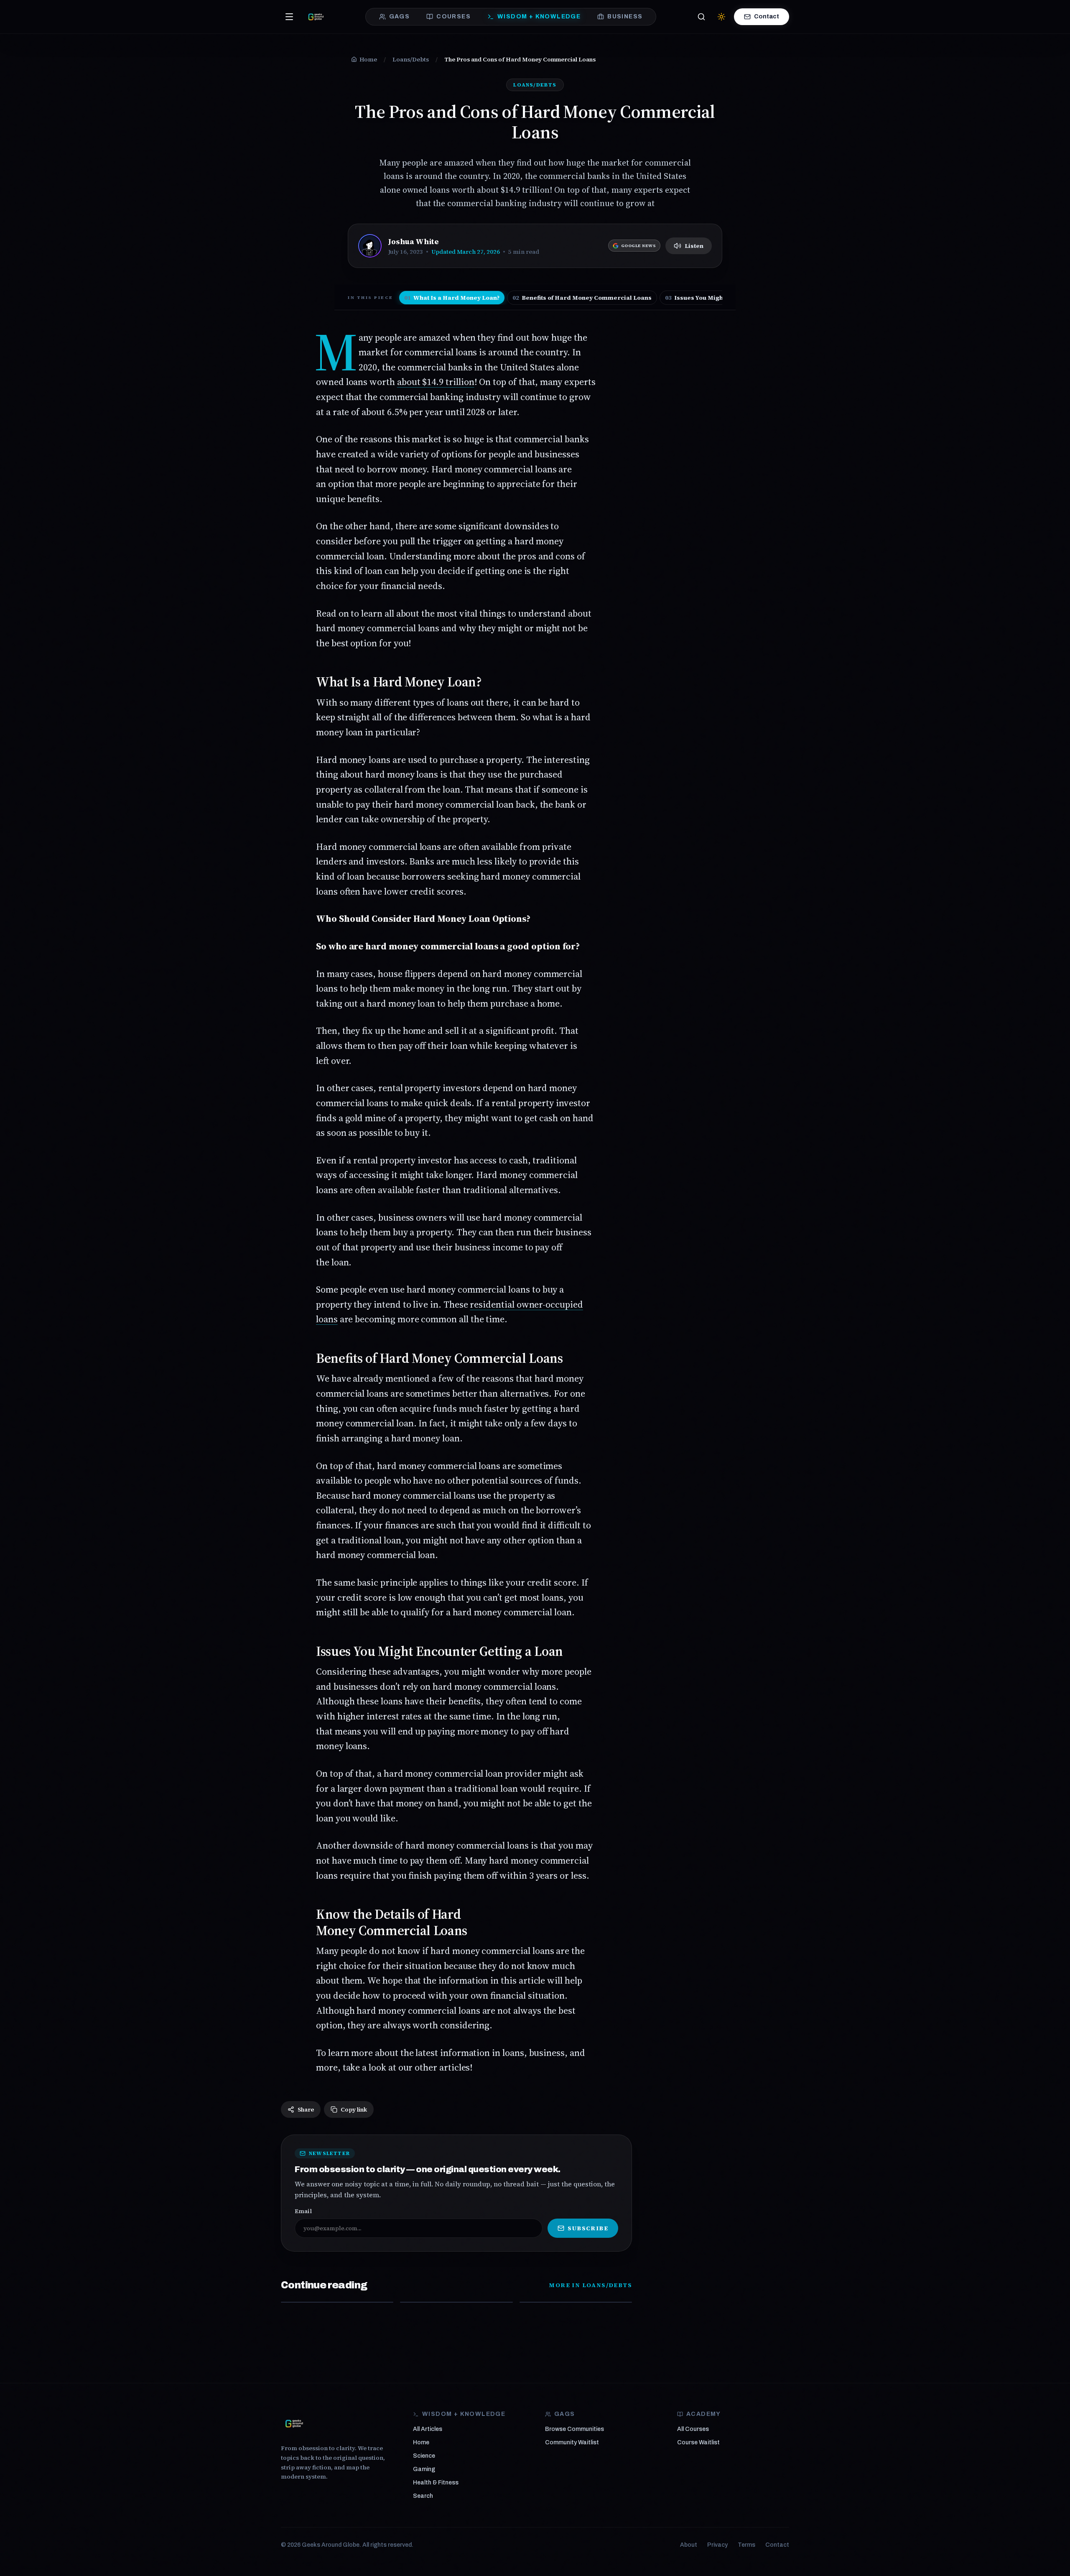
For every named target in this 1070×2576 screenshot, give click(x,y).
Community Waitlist (572, 2442)
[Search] (701, 17)
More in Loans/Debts (590, 2285)
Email (303, 2211)
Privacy (717, 2545)
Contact (767, 17)
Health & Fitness (436, 2483)
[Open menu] (289, 17)
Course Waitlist (698, 2442)
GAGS (400, 17)
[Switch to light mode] (721, 17)
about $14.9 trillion (436, 382)
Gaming (424, 2469)
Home (421, 2442)
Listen (694, 246)
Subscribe (588, 2228)
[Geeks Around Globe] (294, 2423)
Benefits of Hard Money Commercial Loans (582, 298)
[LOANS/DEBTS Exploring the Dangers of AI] (576, 2302)
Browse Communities (574, 2429)
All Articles (428, 2429)
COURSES (453, 17)
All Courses (693, 2429)
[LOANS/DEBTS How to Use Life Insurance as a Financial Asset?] (337, 2302)
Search (423, 2496)
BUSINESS (625, 17)
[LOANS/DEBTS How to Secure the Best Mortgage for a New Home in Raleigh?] (456, 2302)
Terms (746, 2545)
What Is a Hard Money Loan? (452, 298)
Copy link (354, 2109)
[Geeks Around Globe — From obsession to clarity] (316, 17)
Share (306, 2109)
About (689, 2545)
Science (424, 2456)
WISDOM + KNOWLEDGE (539, 17)
